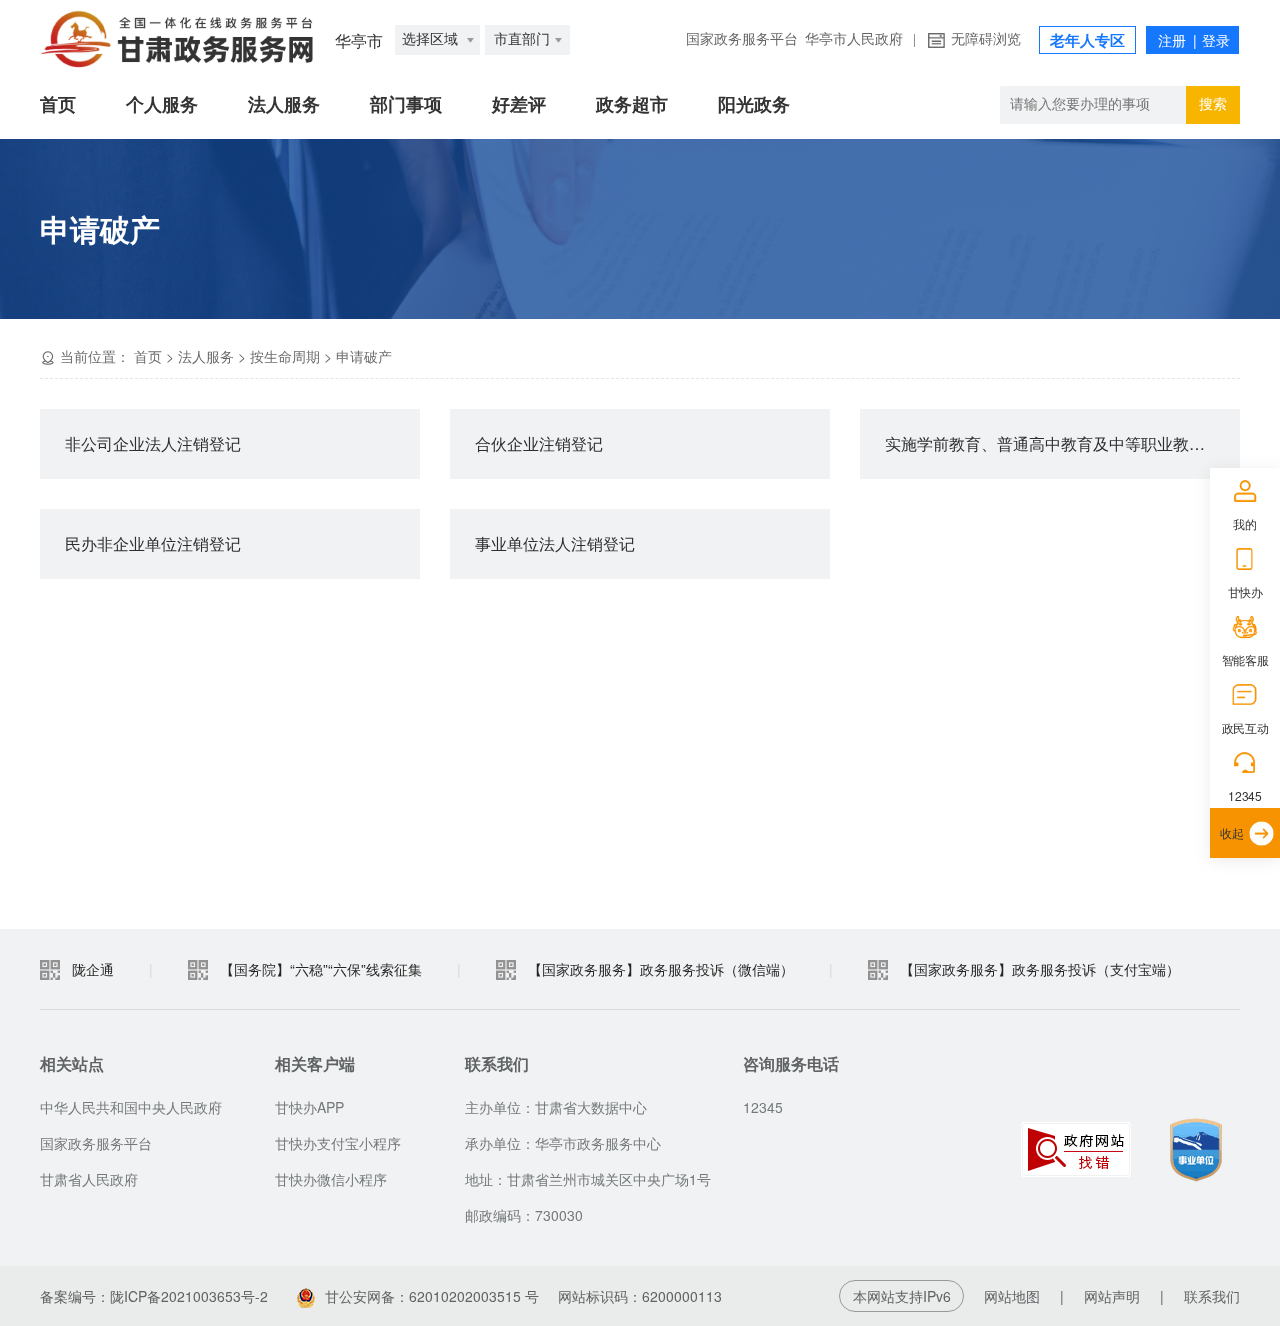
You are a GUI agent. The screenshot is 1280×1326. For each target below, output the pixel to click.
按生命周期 (285, 356)
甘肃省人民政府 (89, 1179)
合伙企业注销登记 (539, 443)
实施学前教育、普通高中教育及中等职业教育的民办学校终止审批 (1062, 443)
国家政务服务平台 (742, 39)
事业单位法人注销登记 (555, 543)
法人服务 (284, 105)
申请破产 (364, 356)
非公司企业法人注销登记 (153, 443)
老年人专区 (1087, 41)
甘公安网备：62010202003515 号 (432, 1296)
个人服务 (162, 105)
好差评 (519, 105)
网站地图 (1012, 1296)
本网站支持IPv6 (902, 1296)
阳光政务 (754, 105)
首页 (58, 105)
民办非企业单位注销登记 (153, 543)
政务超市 (632, 105)
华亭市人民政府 (854, 39)
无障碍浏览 (986, 39)
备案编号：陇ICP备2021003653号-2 (154, 1296)
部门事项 (406, 105)
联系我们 (1212, 1296)
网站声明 (1112, 1296)
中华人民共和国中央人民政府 (131, 1107)
